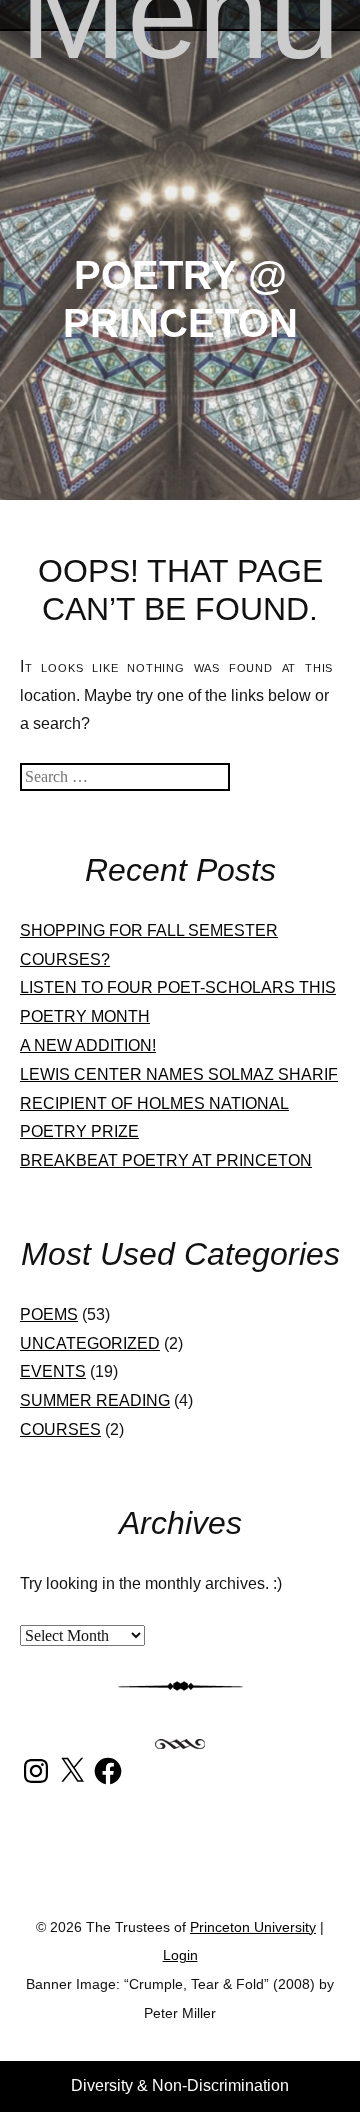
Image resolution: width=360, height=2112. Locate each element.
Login (180, 1955)
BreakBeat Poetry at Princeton (166, 1160)
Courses (60, 1429)
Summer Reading (95, 1400)
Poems (49, 1314)
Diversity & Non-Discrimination (180, 2085)
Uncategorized (90, 1343)
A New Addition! (88, 1045)
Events (53, 1371)
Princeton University (180, 1877)
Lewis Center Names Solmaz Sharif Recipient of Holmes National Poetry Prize (179, 1103)
